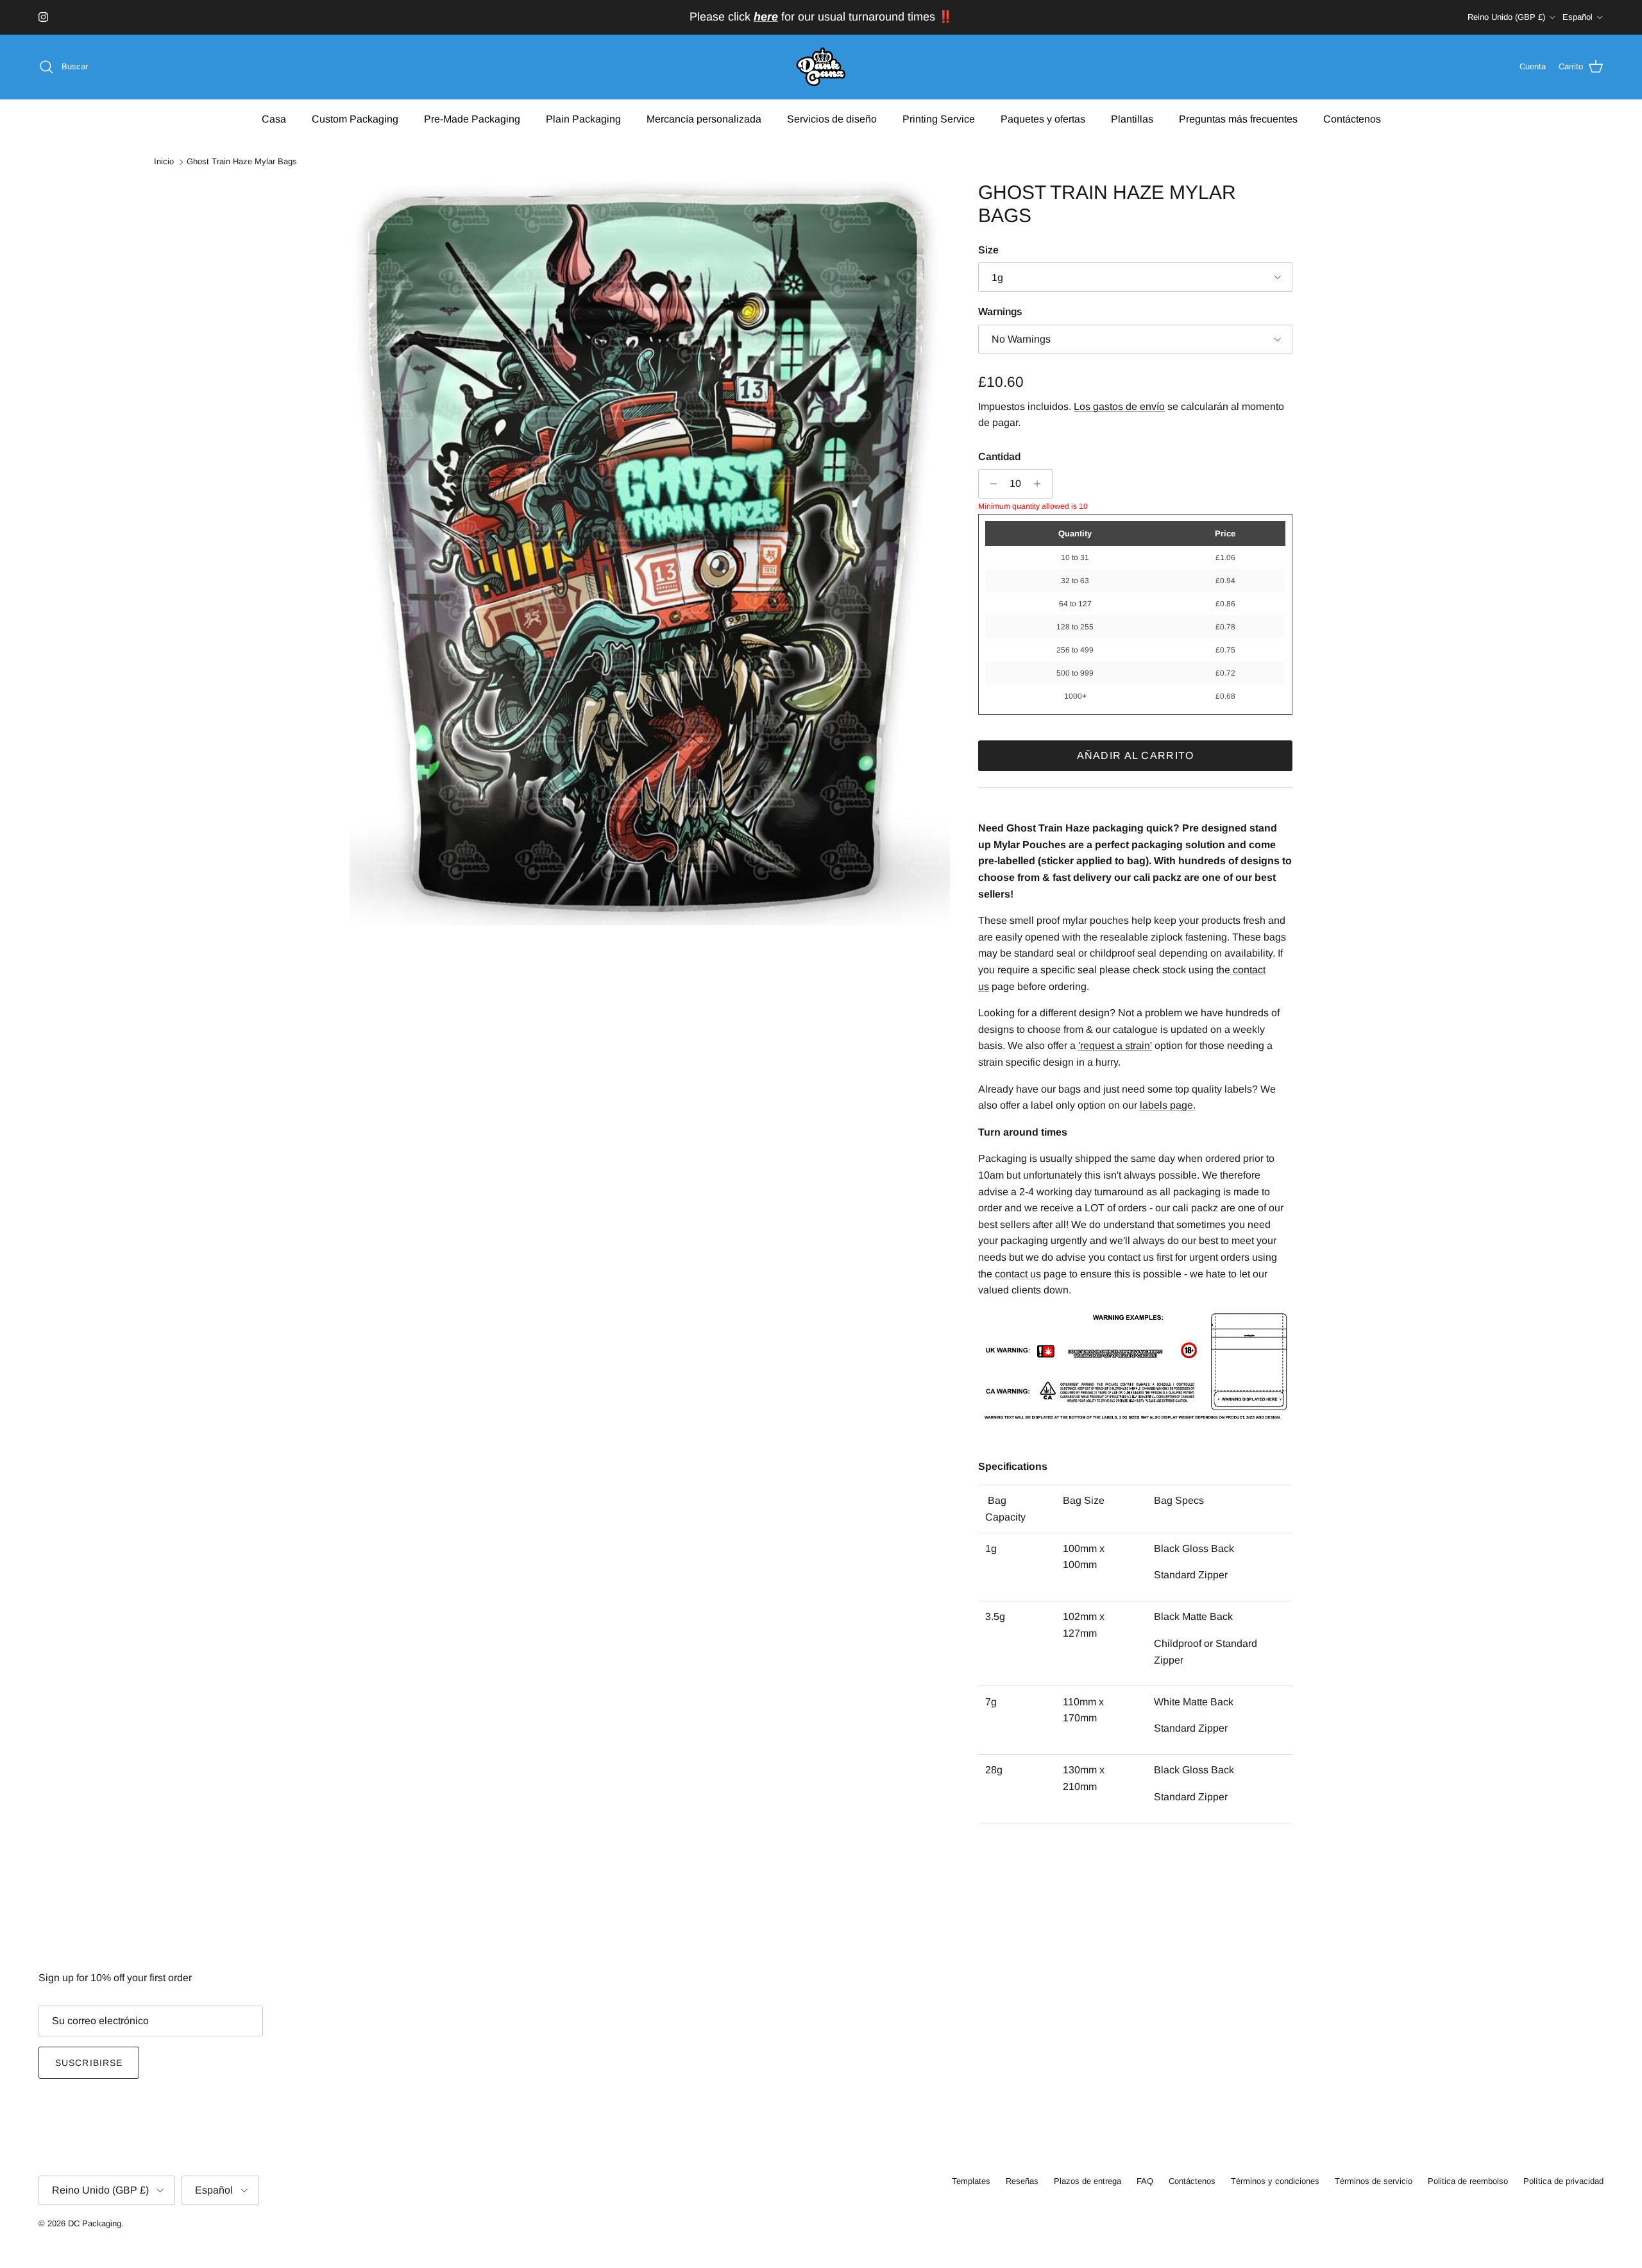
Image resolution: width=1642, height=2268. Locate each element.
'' (1115, 1045)
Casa (274, 118)
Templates (971, 2181)
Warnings (1000, 311)
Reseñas (1022, 2181)
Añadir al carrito (1136, 755)
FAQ (1145, 2181)
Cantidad (999, 456)
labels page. (1168, 1105)
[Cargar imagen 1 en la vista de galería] (650, 553)
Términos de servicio (1374, 2181)
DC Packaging (95, 2223)
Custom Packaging (355, 118)
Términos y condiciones (1275, 2181)
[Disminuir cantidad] (990, 484)
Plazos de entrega (1088, 2181)
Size (988, 250)
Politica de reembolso (1468, 2181)
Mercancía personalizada (704, 118)
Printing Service (939, 118)
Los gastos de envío (1119, 406)
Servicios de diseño (832, 118)
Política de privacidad (1563, 2181)
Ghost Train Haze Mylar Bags (242, 162)
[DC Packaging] (821, 67)
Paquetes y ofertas (1043, 118)
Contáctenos (1352, 118)
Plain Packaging (583, 118)
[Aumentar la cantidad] (1041, 484)
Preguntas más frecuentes (1238, 118)
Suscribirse (89, 2063)
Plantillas (1132, 118)
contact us (1018, 1274)
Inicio (164, 162)
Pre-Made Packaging (472, 118)
